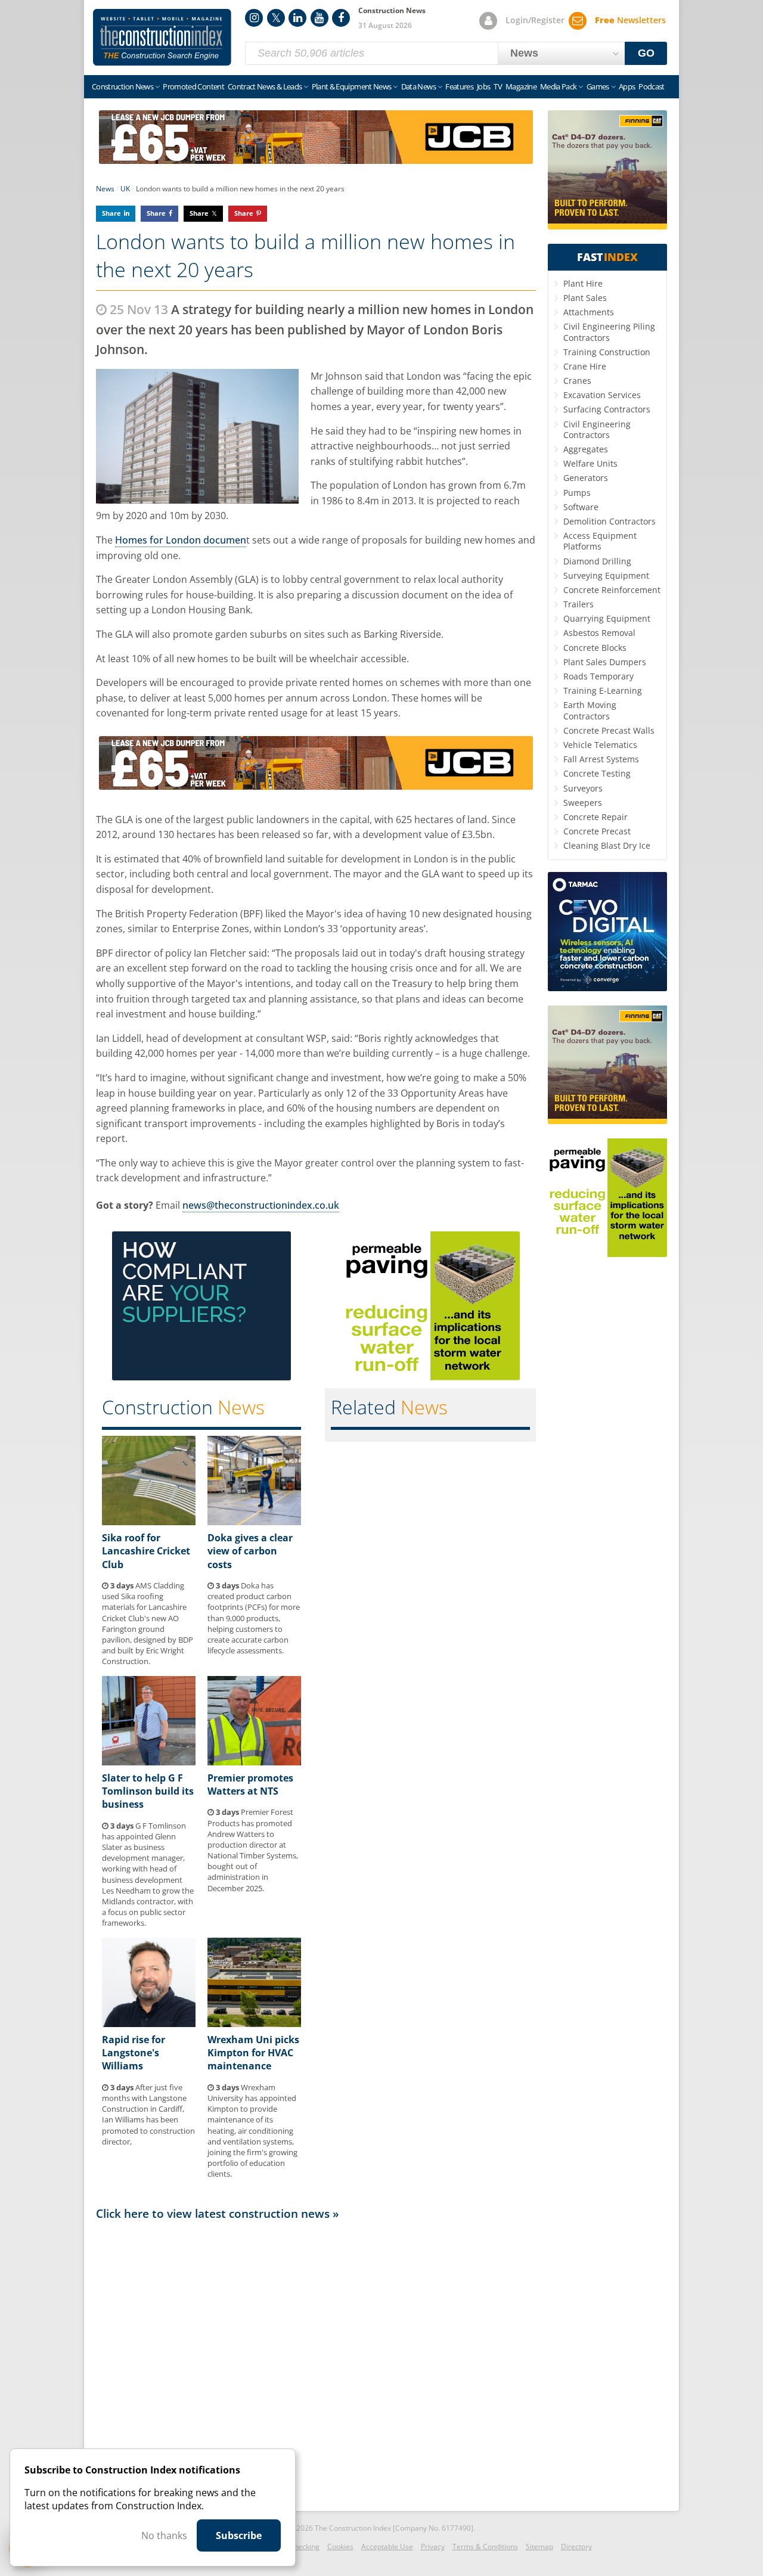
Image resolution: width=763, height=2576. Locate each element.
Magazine (521, 86)
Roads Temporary (598, 676)
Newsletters (630, 20)
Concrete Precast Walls (609, 730)
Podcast (651, 86)
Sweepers (583, 803)
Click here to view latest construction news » (218, 2213)
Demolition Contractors (610, 521)
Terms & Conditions (485, 2546)
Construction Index (162, 38)
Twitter (276, 18)
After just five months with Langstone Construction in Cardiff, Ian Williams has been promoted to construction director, (148, 2114)
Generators (586, 478)
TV (498, 86)
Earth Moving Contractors (590, 710)
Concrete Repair (595, 817)
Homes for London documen (181, 540)
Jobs (483, 86)
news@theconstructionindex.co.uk (261, 1205)
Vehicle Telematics (600, 745)
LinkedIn (297, 18)
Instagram (254, 18)
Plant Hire (583, 283)
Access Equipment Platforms (600, 541)
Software (581, 507)
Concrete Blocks (595, 648)
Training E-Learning (603, 690)
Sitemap (539, 2546)
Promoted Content (193, 86)
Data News (418, 86)
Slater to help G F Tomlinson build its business (148, 1791)
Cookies (340, 2546)
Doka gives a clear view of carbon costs (250, 1551)
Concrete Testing (597, 773)
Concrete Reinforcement (612, 590)
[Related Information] (316, 160)
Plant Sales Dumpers (605, 662)
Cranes (577, 381)
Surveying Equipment (606, 575)
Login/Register (535, 20)
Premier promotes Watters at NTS (250, 1784)
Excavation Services (602, 395)
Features (459, 86)
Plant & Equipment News (352, 86)
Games (598, 86)
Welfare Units (590, 463)
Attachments (589, 312)
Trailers (579, 604)
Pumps (577, 493)
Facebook (341, 18)
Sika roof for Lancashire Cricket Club (146, 1551)
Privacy (433, 2546)
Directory (576, 2546)
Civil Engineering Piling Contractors (609, 332)
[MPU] (201, 1377)
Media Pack (559, 86)
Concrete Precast (597, 831)
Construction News (122, 86)
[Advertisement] (316, 2363)
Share (111, 213)
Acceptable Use (387, 2546)
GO (646, 53)
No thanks (164, 2535)
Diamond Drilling (597, 561)
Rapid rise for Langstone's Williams (134, 2053)
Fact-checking (297, 2546)
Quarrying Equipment (607, 618)
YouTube (320, 18)
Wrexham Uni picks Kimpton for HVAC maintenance (253, 2053)
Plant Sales (585, 298)
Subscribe (239, 2535)
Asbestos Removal (599, 633)
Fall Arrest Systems (601, 759)
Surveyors (583, 788)
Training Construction (607, 352)
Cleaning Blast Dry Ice (607, 845)
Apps (627, 86)
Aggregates (586, 449)
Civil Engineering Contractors (597, 429)
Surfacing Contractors (607, 409)
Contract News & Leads (265, 86)
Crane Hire (585, 366)
